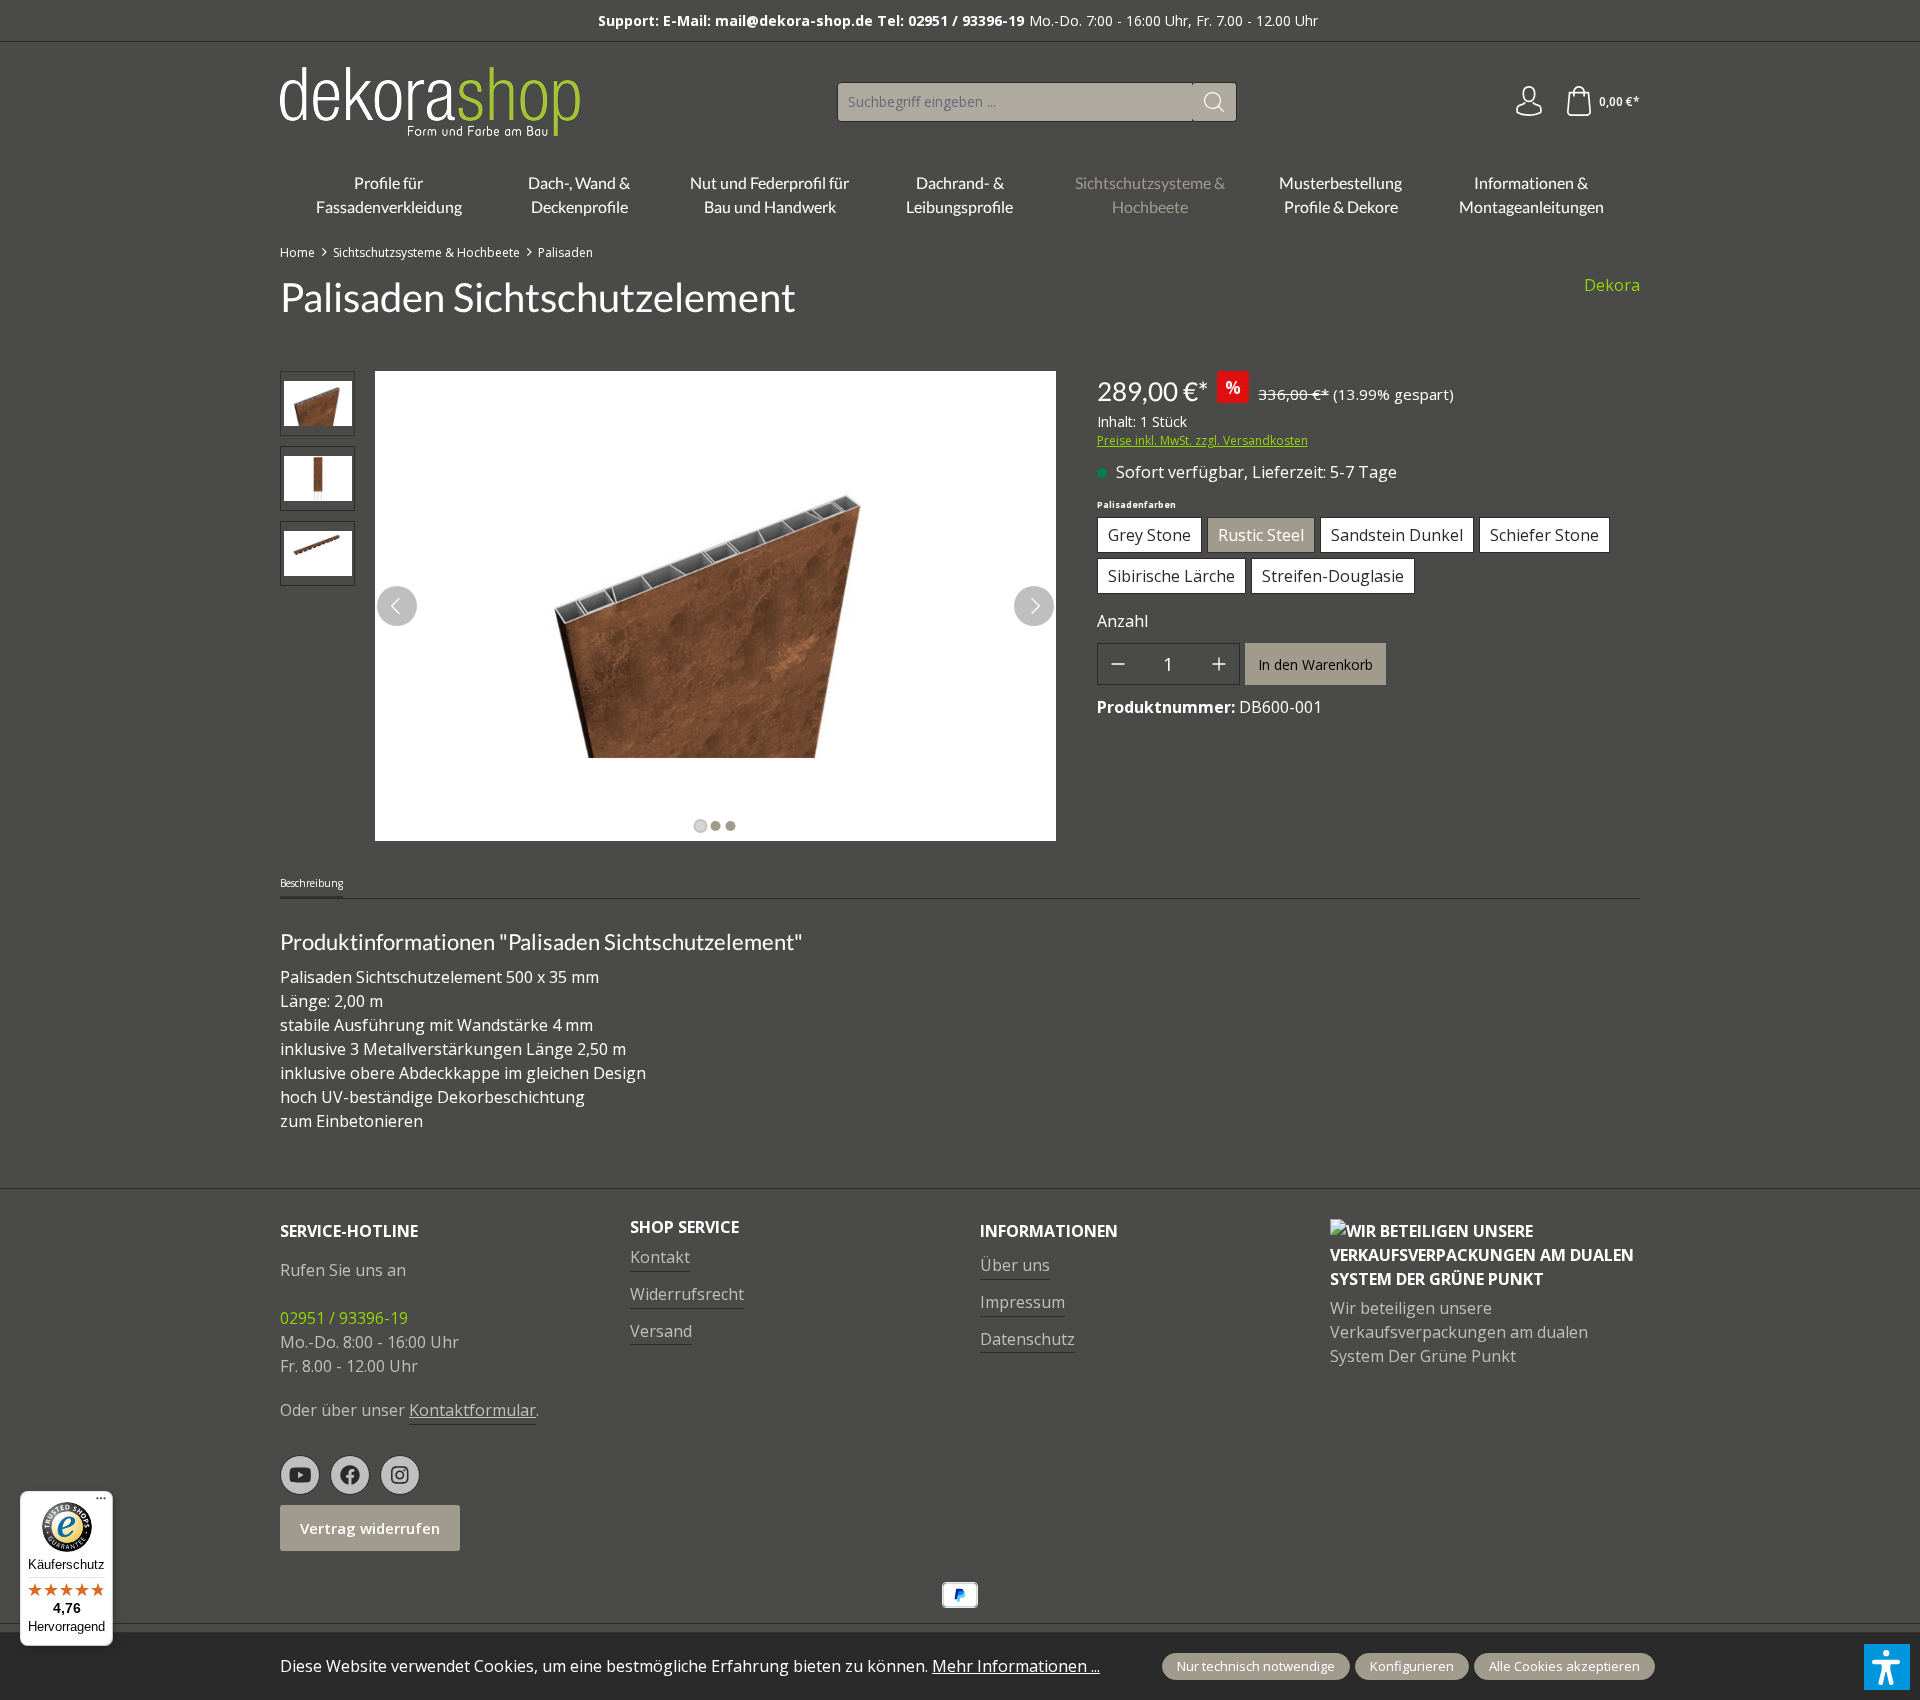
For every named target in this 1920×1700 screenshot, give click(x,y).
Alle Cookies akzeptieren (1564, 1666)
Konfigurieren (1412, 1666)
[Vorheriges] (397, 606)
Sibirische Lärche (1171, 576)
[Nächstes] (1034, 606)
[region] (668, 606)
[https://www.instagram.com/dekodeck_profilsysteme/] (400, 1475)
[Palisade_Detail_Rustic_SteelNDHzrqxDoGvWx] (715, 605)
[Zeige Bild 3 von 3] (730, 826)
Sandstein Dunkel (1397, 535)
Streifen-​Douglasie (1333, 576)
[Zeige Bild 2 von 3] (715, 826)
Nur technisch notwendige (1256, 1666)
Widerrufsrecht (687, 1294)
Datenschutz (1027, 1339)
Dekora (1612, 285)
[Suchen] (1214, 102)
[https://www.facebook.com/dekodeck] (350, 1475)
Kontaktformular (472, 1410)
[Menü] (101, 1503)
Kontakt (660, 1257)
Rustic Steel (1261, 535)
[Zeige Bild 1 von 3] (700, 826)
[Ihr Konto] (1529, 102)
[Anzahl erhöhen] (1219, 664)
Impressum (1022, 1302)
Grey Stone (1149, 535)
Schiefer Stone (1544, 535)
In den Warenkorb (1315, 664)
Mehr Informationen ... (1016, 1666)
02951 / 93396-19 (344, 1318)
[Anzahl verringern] (1118, 664)
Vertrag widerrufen (370, 1528)
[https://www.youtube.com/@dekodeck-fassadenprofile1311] (300, 1475)
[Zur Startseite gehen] (430, 101)
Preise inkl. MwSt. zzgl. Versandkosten (1202, 440)
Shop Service (684, 1227)
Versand (661, 1331)
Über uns (1015, 1265)
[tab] (311, 884)
